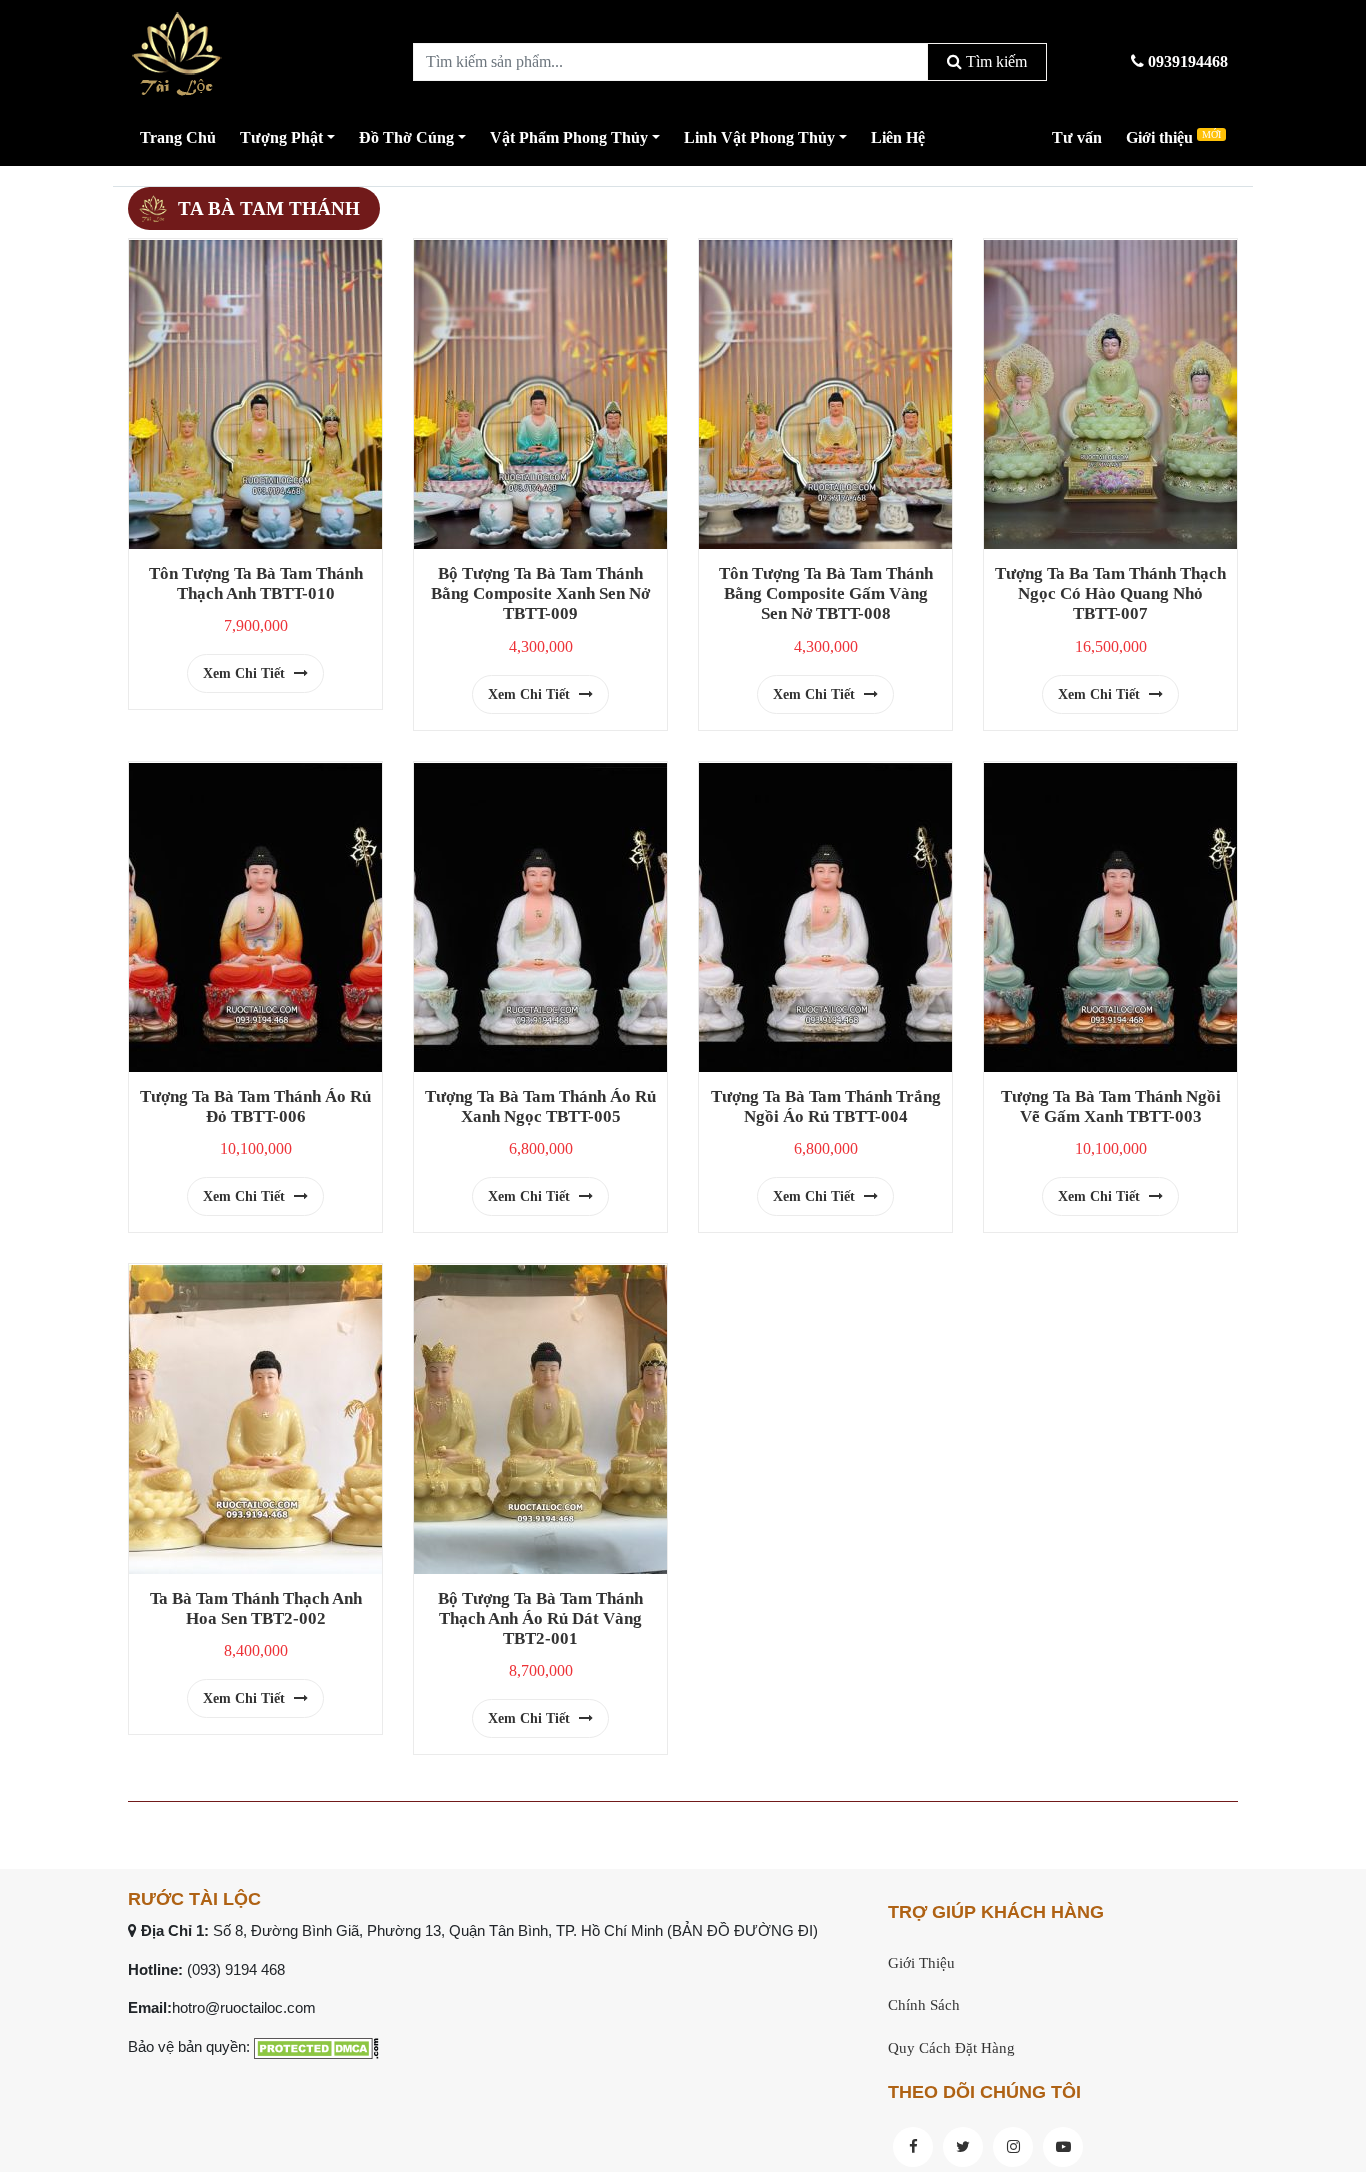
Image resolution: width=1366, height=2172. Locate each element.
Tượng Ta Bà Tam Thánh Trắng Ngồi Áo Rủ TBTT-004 (826, 1106)
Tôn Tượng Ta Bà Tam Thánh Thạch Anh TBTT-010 (256, 583)
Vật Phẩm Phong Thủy (569, 137)
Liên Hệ (898, 137)
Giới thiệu (1173, 137)
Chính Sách (924, 2005)
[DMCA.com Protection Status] (316, 2046)
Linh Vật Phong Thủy (759, 137)
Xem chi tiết (246, 673)
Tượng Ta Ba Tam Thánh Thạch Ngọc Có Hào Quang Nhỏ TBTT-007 (1110, 593)
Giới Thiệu (921, 1963)
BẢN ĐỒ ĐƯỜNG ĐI (742, 1930)
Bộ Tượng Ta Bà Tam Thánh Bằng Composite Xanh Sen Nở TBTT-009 (540, 593)
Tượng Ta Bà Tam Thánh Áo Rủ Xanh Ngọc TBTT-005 (540, 1106)
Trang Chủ (178, 137)
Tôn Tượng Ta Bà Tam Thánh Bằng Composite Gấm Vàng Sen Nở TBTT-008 (826, 593)
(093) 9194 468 (236, 1969)
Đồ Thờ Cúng (406, 137)
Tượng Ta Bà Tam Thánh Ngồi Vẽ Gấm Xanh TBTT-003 (1111, 1106)
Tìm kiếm (994, 61)
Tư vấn (1077, 137)
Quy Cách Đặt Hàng (951, 2048)
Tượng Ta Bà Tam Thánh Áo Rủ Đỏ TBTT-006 (255, 1106)
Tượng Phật (281, 137)
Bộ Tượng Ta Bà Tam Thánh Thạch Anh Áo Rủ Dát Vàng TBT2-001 (540, 1618)
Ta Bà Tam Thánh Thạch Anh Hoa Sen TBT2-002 (256, 1608)
